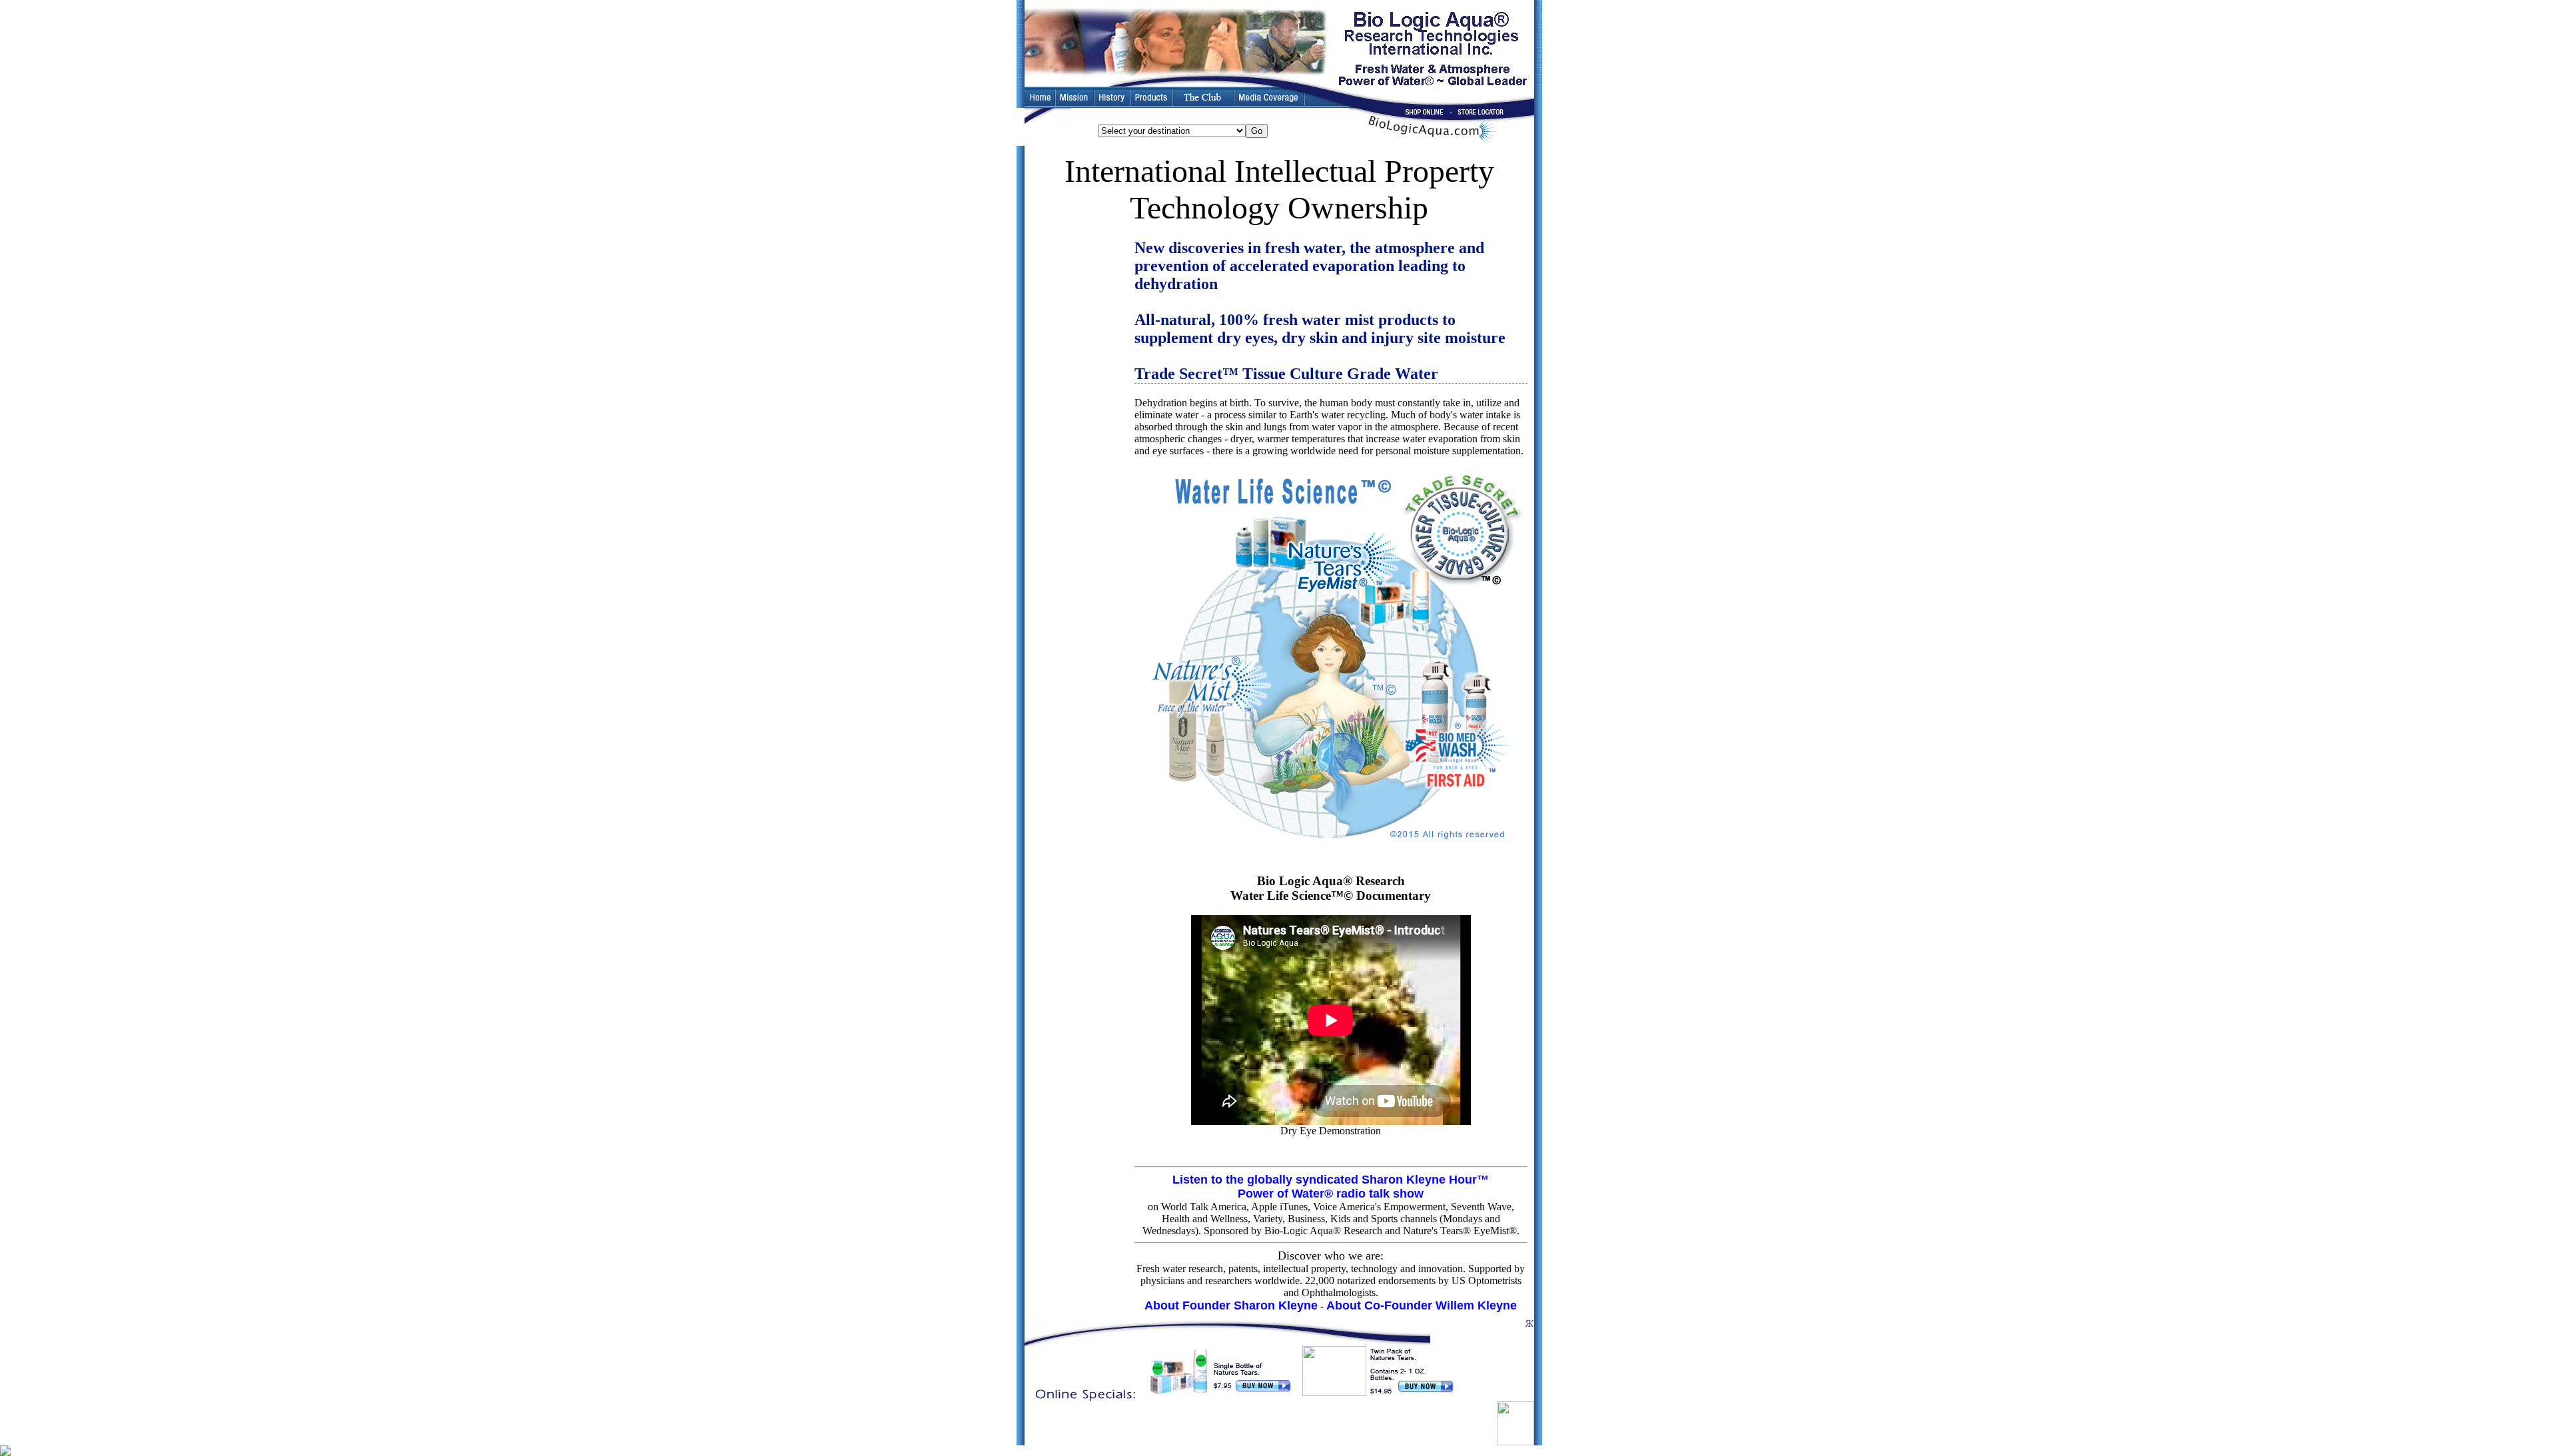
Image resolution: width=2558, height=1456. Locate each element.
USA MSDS (1461, 1426)
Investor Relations (1120, 1426)
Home (1206, 1426)
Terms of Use (1296, 1426)
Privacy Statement (1354, 1426)
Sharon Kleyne (1063, 1426)
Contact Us (1173, 1426)
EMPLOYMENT (1245, 1426)
